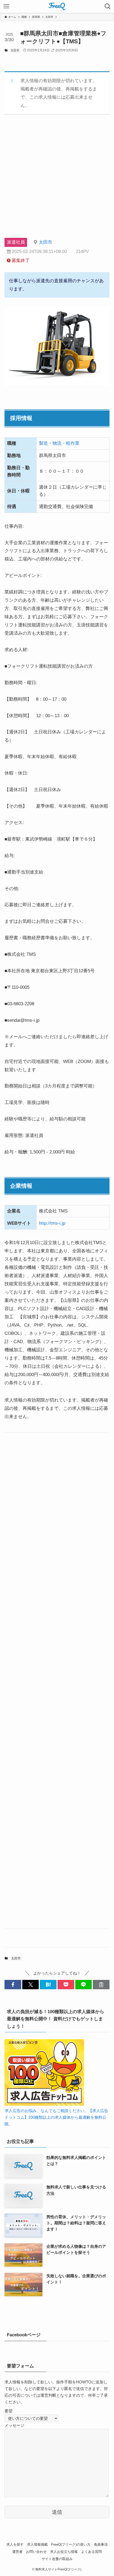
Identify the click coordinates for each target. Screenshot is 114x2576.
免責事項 (101, 2544)
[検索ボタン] (108, 6)
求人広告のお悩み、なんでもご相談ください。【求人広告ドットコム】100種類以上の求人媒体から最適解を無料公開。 (56, 2117)
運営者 (17, 2552)
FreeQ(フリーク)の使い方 (71, 2544)
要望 (8, 2411)
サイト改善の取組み (57, 2559)
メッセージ (14, 2425)
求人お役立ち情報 (64, 2552)
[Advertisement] (57, 181)
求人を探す (15, 2544)
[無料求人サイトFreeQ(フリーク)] (57, 6)
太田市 (15, 50)
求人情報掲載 (37, 2544)
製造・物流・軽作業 (59, 443)
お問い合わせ (36, 2552)
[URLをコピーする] (101, 1985)
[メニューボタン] (6, 6)
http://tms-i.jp (52, 1223)
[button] (13, 1985)
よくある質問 (91, 2552)
